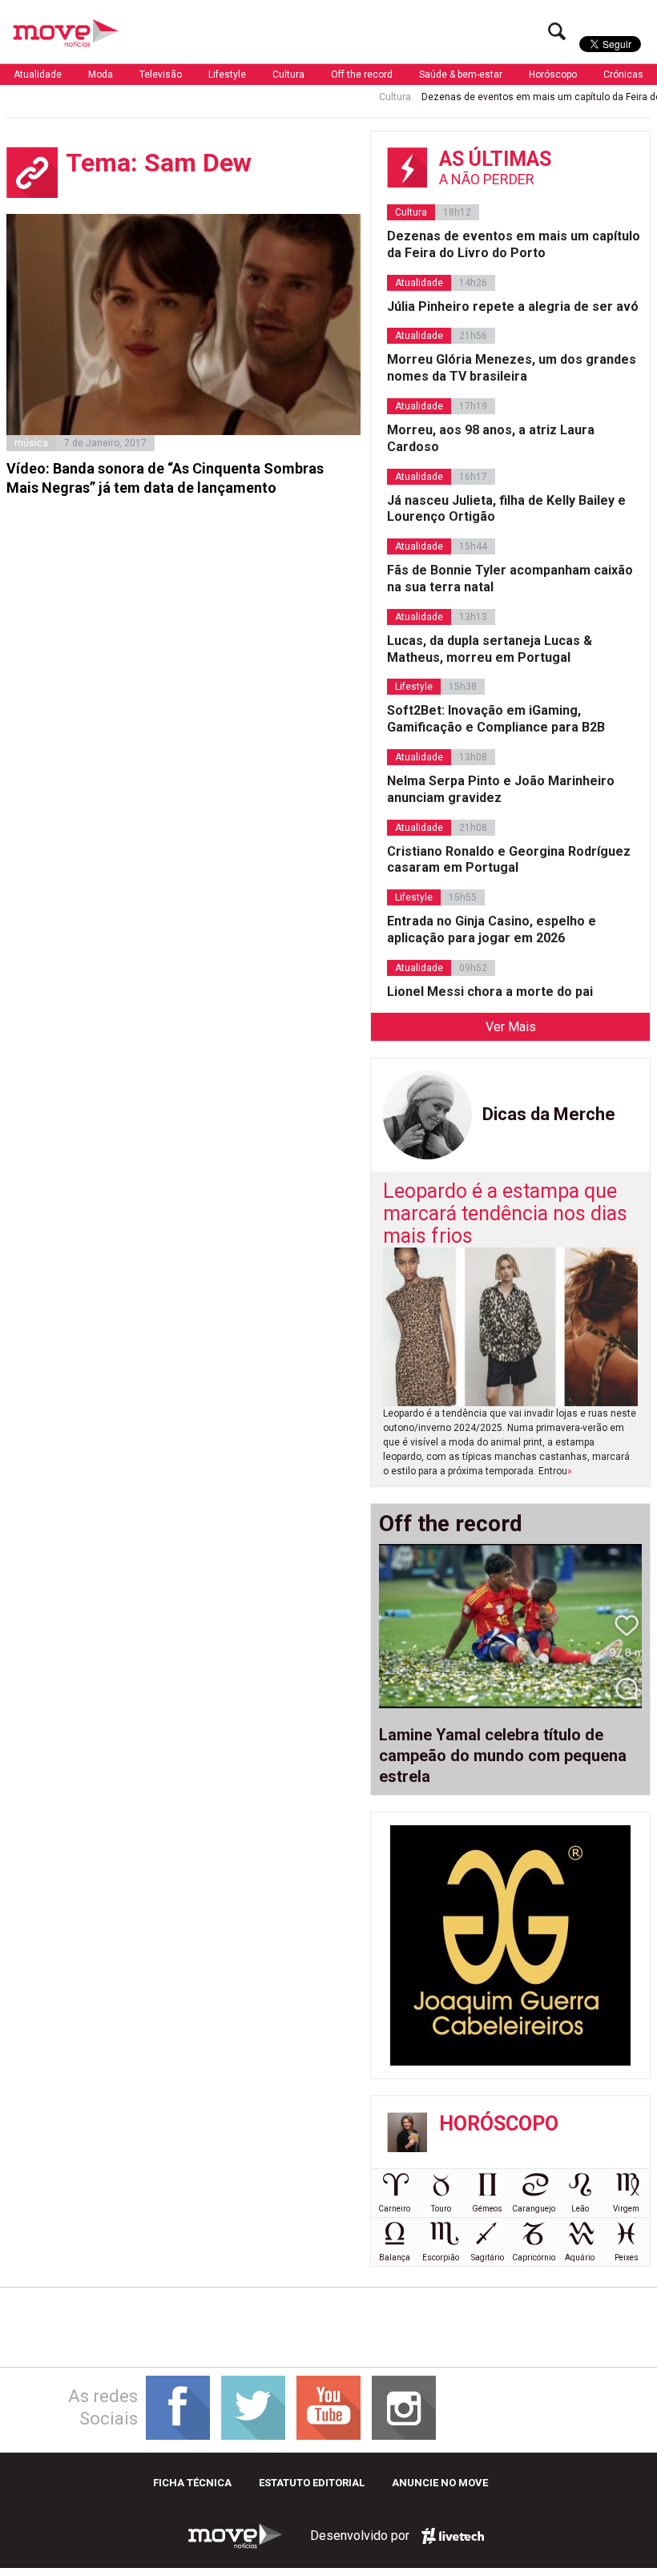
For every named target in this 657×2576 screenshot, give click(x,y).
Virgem (626, 2209)
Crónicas (623, 75)
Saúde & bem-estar (461, 75)
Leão (580, 2209)
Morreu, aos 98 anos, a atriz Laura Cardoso (491, 438)
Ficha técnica (192, 2483)
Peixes (627, 2258)
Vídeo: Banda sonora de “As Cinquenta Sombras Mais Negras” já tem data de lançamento (165, 478)
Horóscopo (553, 75)
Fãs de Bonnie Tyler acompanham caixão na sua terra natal (510, 578)
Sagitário (488, 2258)
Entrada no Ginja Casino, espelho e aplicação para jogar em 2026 (492, 929)
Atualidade (38, 75)
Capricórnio (534, 2258)
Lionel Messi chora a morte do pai (490, 992)
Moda (101, 75)
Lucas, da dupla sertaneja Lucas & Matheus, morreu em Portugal (490, 649)
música (31, 443)
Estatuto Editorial (312, 2483)
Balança (395, 2258)
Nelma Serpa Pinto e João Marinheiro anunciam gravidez (501, 789)
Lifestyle (227, 75)
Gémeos (487, 2209)
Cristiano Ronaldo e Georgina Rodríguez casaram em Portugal (509, 860)
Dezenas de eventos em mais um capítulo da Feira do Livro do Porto (514, 244)
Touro (441, 2209)
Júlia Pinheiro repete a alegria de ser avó (513, 306)
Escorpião (441, 2258)
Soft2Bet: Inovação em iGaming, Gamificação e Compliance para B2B (496, 719)
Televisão (161, 75)
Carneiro (394, 2209)
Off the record (362, 75)
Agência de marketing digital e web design (453, 2536)
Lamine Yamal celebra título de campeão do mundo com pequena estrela (503, 1756)
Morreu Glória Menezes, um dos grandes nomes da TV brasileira (512, 368)
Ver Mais (511, 1027)
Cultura (288, 75)
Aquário (580, 2258)
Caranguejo (534, 2209)
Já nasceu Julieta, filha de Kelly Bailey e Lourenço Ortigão (506, 509)
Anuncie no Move (440, 2483)
